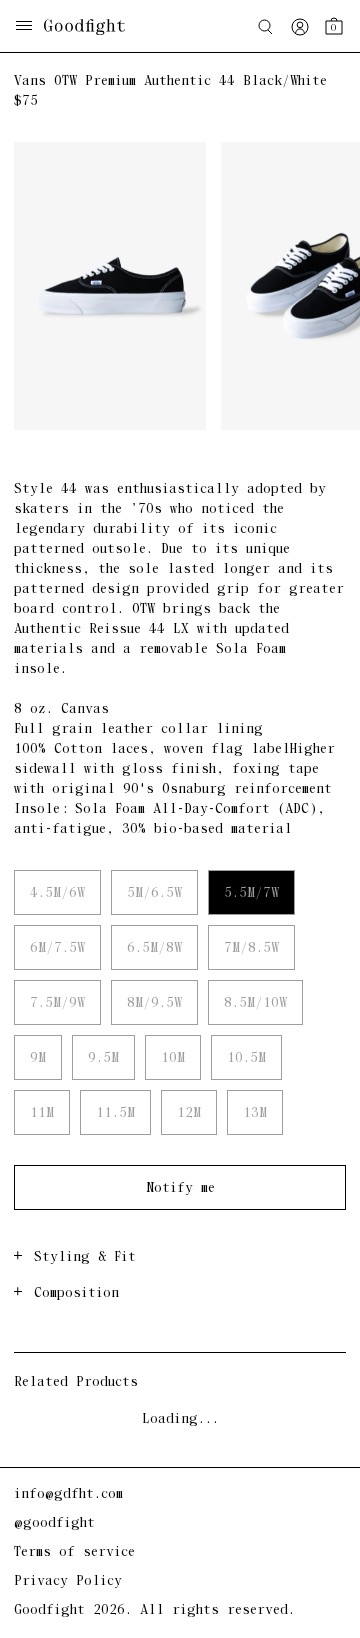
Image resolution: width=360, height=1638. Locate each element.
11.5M (115, 1113)
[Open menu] (24, 27)
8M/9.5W (154, 1003)
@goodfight (54, 1523)
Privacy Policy (68, 1581)
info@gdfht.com (68, 1494)
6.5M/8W (154, 948)
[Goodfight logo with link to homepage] (94, 27)
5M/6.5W (154, 893)
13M (255, 1113)
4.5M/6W (57, 893)
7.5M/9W (57, 1003)
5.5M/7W (251, 893)
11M (42, 1113)
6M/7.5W (57, 948)
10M (173, 1058)
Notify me (180, 1188)
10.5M (246, 1058)
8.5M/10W (255, 1003)
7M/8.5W (251, 948)
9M (38, 1058)
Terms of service (74, 1552)
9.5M (103, 1058)
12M (189, 1113)
